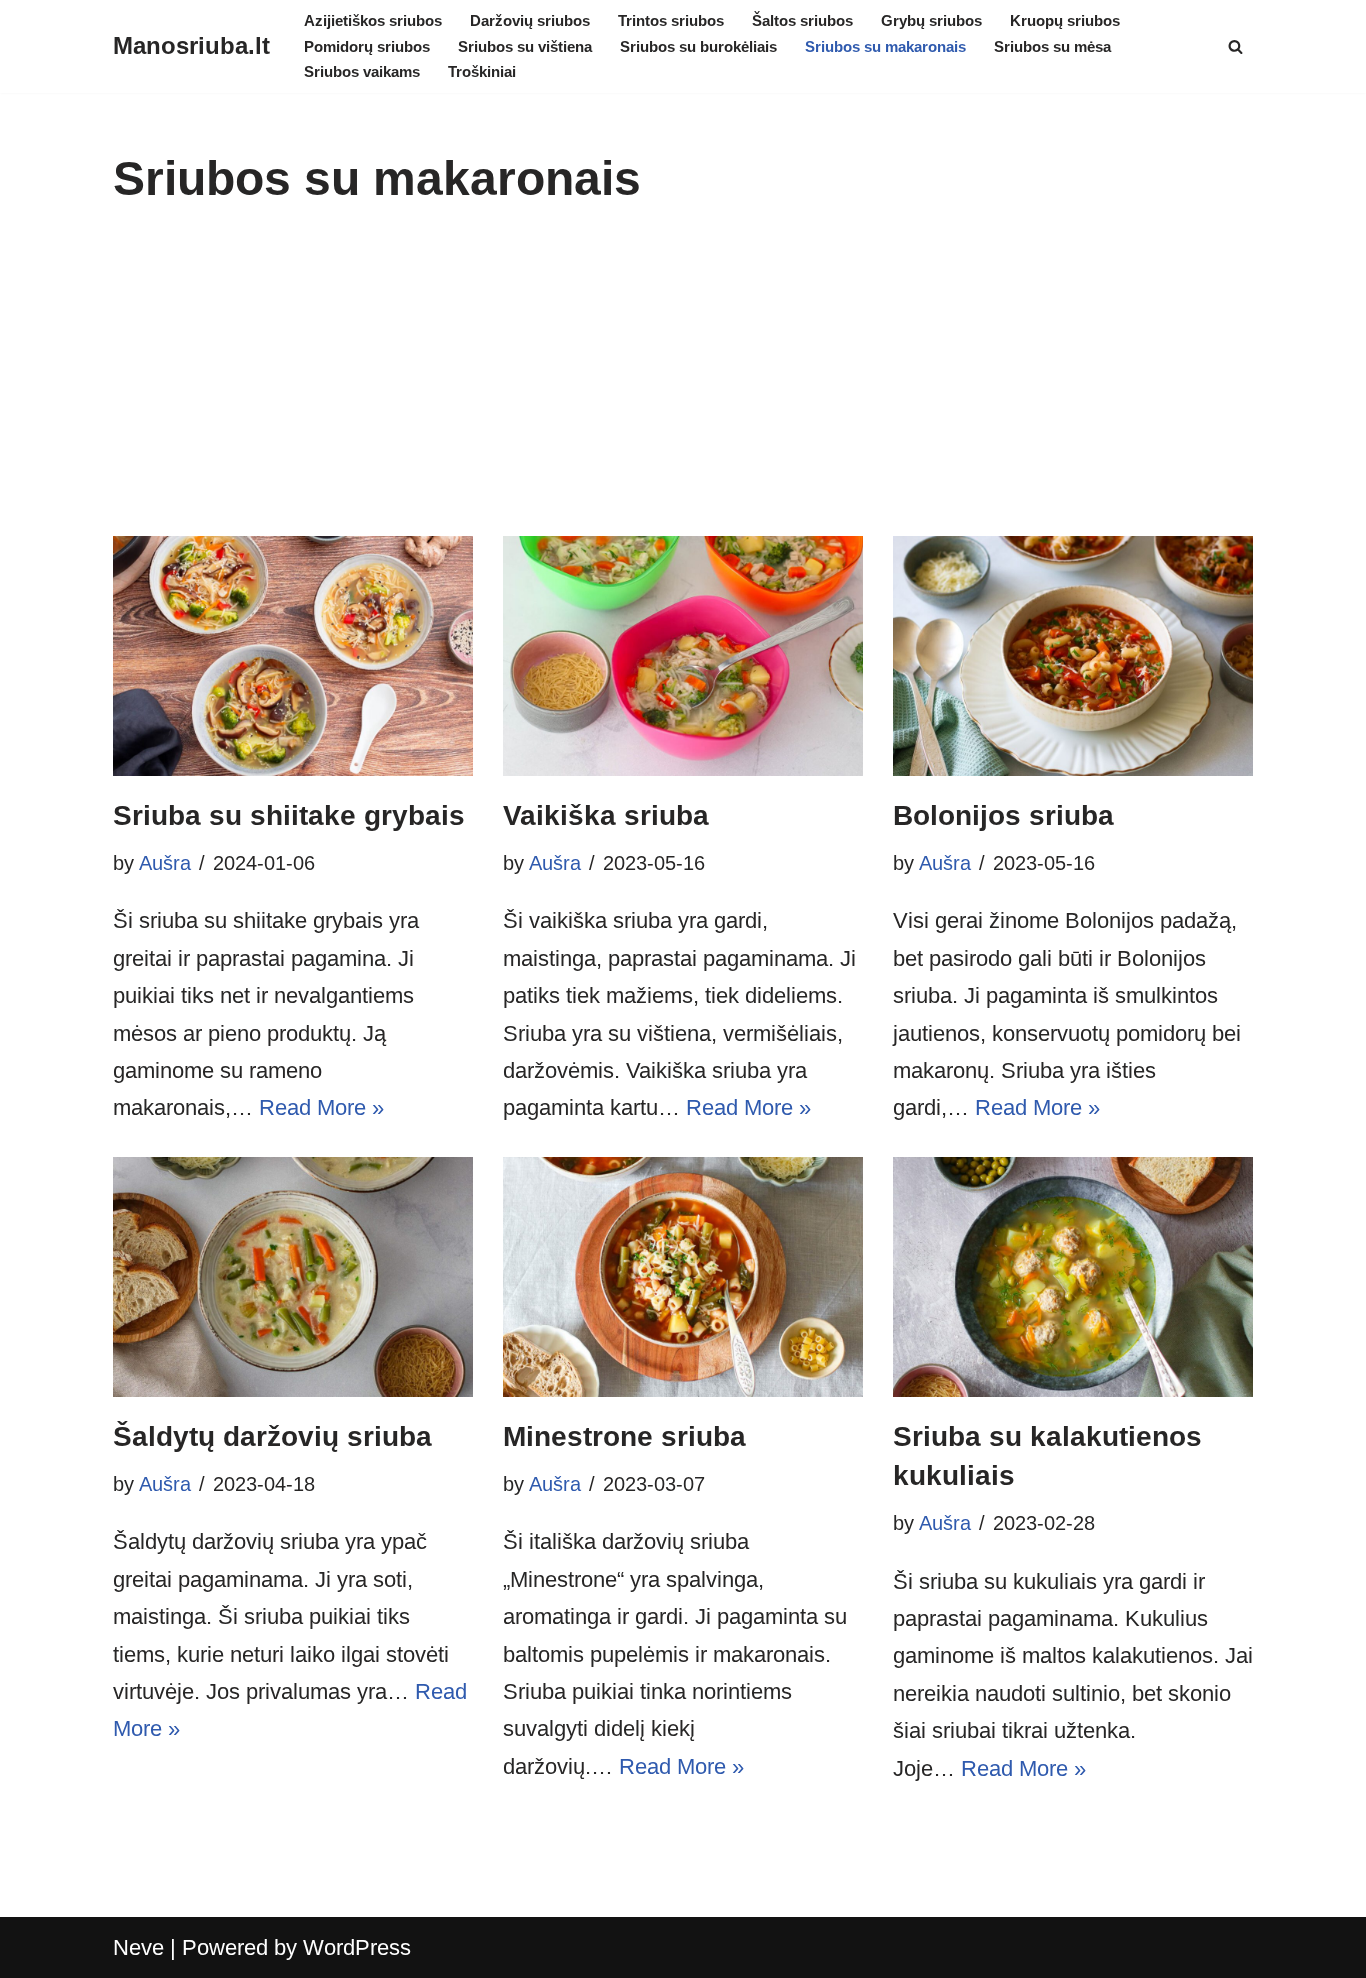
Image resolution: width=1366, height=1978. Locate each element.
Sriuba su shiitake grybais (289, 815)
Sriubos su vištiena (525, 46)
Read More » (321, 1107)
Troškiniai (482, 71)
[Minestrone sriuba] (683, 1277)
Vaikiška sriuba (606, 815)
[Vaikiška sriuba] (683, 656)
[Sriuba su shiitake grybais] (293, 656)
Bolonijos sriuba (1003, 815)
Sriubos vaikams (362, 71)
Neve (138, 1947)
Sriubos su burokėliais (698, 46)
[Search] (1235, 46)
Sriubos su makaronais (885, 46)
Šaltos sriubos (802, 20)
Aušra (165, 863)
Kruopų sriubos (1065, 20)
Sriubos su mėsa (1052, 46)
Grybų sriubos (931, 20)
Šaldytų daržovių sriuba (272, 1436)
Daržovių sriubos (530, 20)
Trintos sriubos (671, 20)
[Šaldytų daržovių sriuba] (293, 1277)
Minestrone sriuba (624, 1436)
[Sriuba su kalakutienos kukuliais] (1073, 1277)
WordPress (357, 1947)
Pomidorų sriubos (367, 46)
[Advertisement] (683, 386)
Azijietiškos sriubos (373, 20)
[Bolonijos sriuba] (1073, 656)
